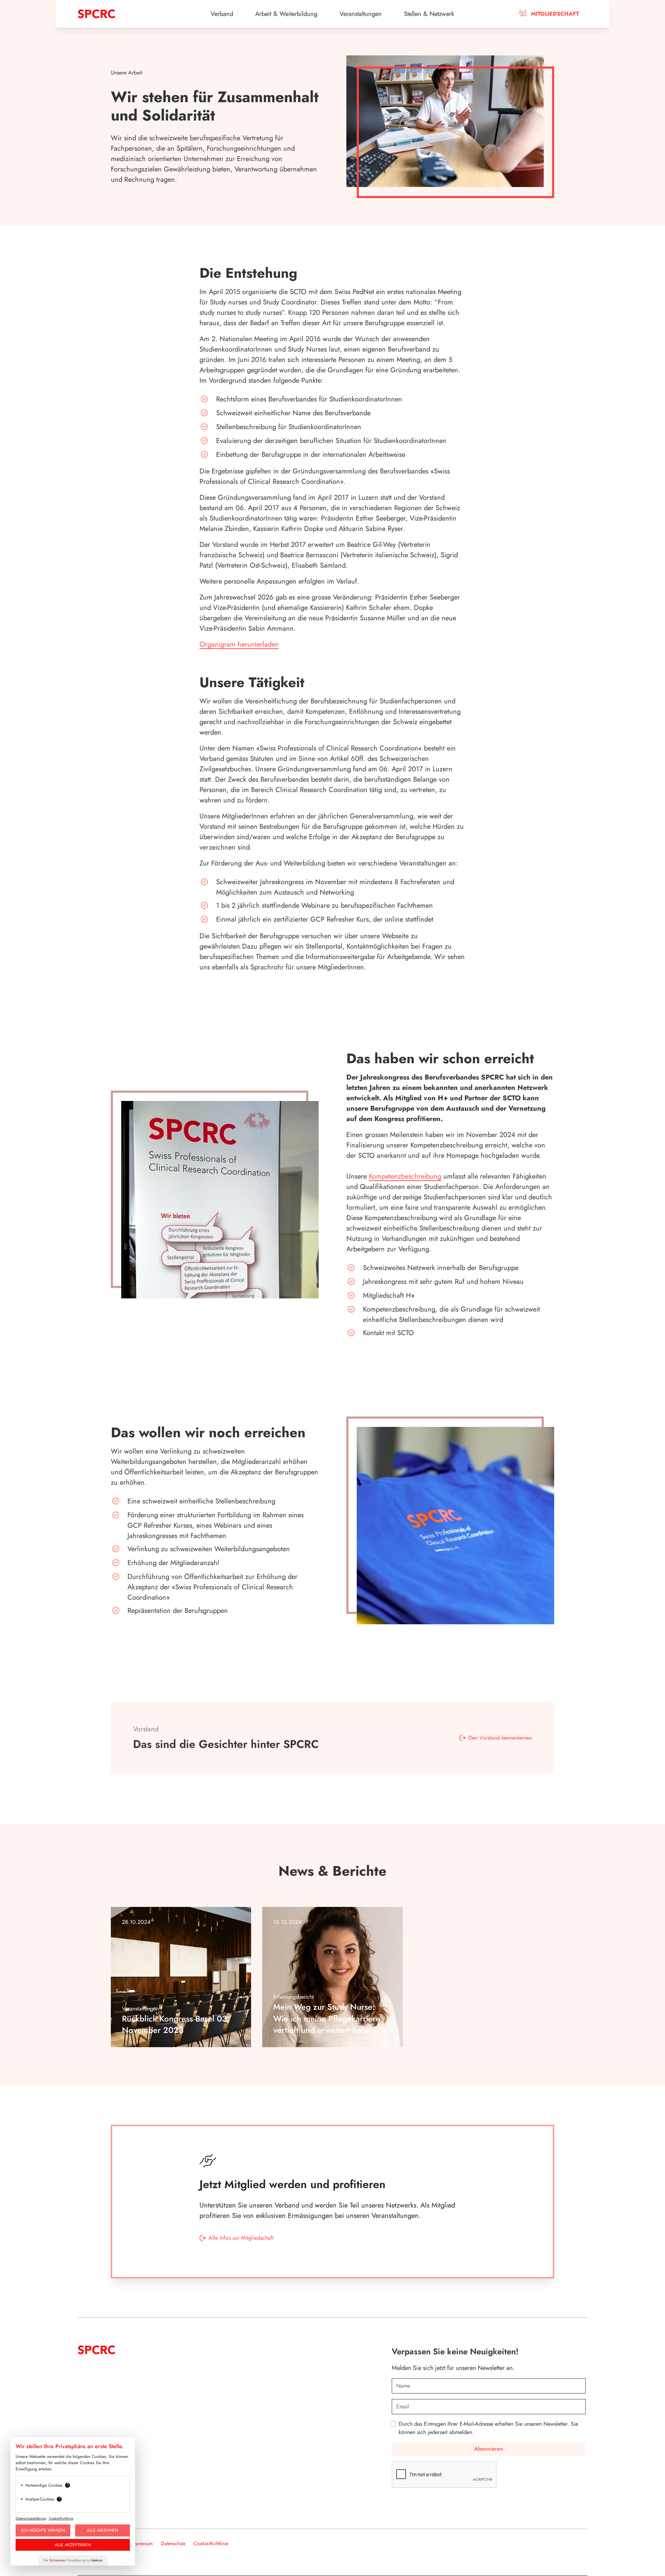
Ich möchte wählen (43, 2530)
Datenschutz (173, 2543)
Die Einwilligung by (73, 2560)
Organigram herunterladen (239, 644)
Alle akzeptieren (73, 2545)
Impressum (142, 2543)
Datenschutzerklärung (31, 2518)
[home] (131, 14)
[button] (222, 14)
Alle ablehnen (103, 2530)
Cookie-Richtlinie (211, 2543)
